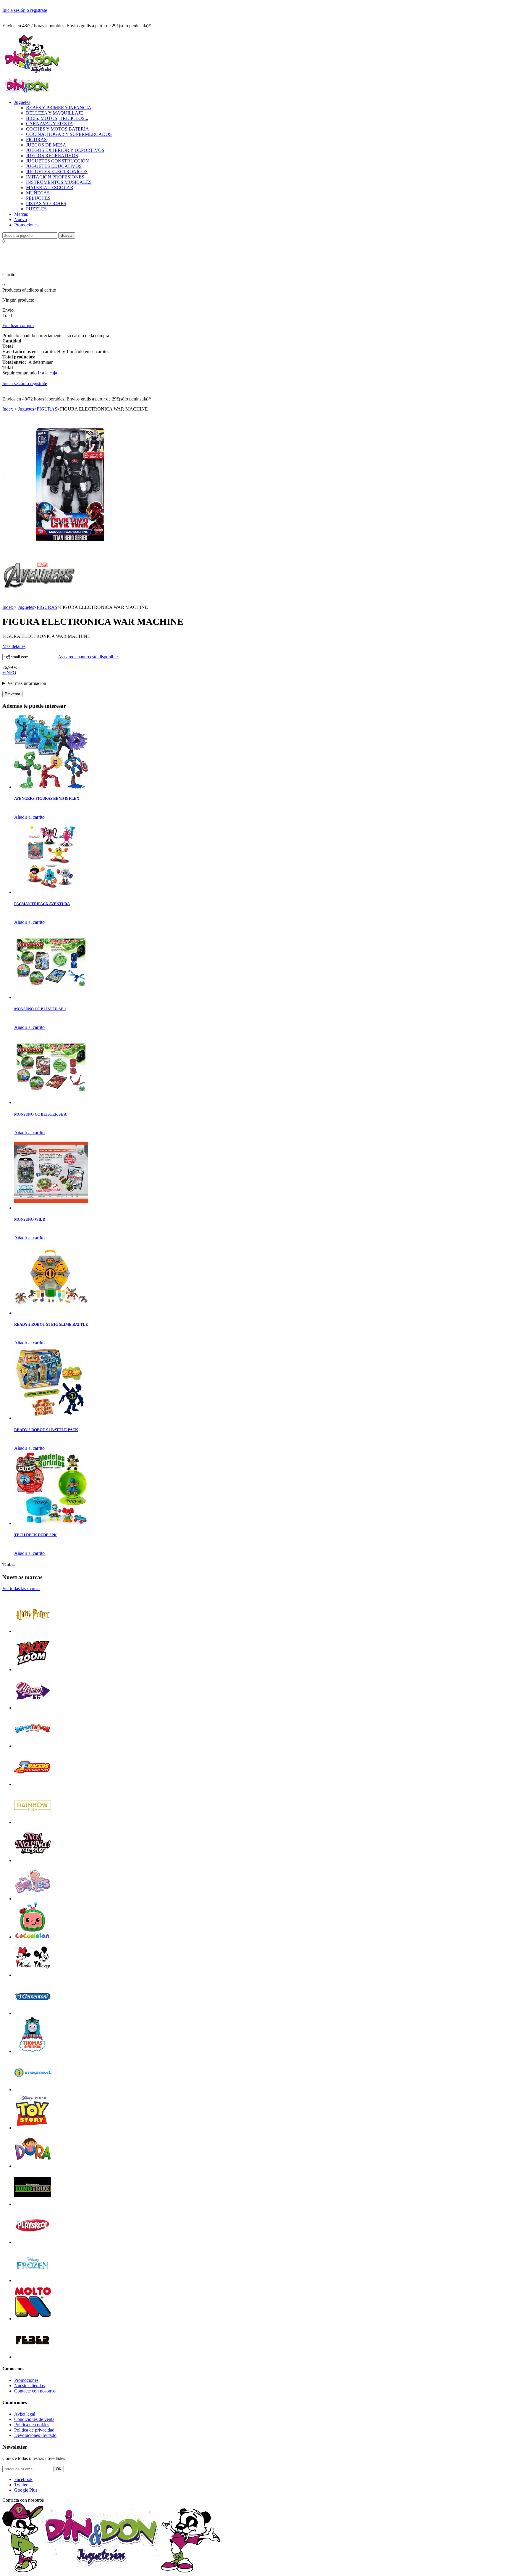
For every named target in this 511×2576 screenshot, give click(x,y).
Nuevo (21, 219)
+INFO (9, 673)
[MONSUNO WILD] (51, 1208)
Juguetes (22, 102)
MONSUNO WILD (30, 1219)
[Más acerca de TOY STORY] (33, 2128)
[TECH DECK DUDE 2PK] (51, 1523)
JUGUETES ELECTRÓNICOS (57, 172)
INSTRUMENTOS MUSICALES (59, 182)
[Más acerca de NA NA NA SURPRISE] (33, 1860)
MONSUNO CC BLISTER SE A (40, 1114)
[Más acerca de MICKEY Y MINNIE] (33, 1975)
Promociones (26, 225)
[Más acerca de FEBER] (33, 2357)
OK (59, 2469)
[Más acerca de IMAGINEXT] (33, 2090)
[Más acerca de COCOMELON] (33, 1937)
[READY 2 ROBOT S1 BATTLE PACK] (51, 1418)
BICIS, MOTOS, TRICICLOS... (57, 118)
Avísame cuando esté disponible (88, 657)
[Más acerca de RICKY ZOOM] (33, 1670)
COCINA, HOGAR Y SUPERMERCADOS (69, 134)
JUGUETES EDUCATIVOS (54, 166)
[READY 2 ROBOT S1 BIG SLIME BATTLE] (51, 1313)
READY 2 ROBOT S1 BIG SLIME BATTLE (51, 1324)
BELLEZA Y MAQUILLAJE (55, 113)
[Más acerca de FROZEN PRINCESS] (33, 2280)
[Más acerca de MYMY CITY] (33, 1708)
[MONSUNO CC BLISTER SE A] (51, 1102)
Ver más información (27, 683)
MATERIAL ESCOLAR (50, 188)
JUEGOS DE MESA (46, 145)
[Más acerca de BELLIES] (33, 1899)
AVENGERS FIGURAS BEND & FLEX (47, 798)
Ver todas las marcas (21, 1588)
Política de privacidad (34, 2430)
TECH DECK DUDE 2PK (35, 1535)
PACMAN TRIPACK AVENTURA (42, 904)
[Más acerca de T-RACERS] (33, 1784)
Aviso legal (25, 2414)
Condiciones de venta (34, 2419)
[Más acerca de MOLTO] (33, 2319)
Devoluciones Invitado (35, 2435)
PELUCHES (38, 198)
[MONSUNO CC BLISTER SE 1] (51, 997)
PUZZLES (36, 209)
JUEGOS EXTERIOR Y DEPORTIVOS (65, 150)
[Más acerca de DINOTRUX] (33, 2204)
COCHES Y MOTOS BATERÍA (58, 129)
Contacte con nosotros (35, 2391)
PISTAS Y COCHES (46, 203)
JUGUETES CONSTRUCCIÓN (58, 161)
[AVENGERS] (39, 596)
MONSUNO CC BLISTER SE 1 (40, 1009)
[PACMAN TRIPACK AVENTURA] (51, 892)
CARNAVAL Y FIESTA (50, 124)
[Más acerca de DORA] (33, 2166)
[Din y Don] (32, 74)
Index (8, 409)
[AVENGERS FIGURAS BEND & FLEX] (51, 787)
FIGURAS (36, 140)
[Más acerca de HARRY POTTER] (33, 1631)
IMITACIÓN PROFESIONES (55, 177)
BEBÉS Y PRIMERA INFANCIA (59, 108)
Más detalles (14, 646)
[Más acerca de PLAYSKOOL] (33, 2242)
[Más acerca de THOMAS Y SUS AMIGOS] (33, 2051)
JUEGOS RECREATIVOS (52, 156)
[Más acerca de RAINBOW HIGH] (33, 1822)
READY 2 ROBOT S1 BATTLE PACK (46, 1430)
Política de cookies (32, 2425)
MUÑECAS (38, 193)
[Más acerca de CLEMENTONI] (33, 2013)
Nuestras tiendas (29, 2386)
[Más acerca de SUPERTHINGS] (33, 1746)
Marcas (21, 214)
